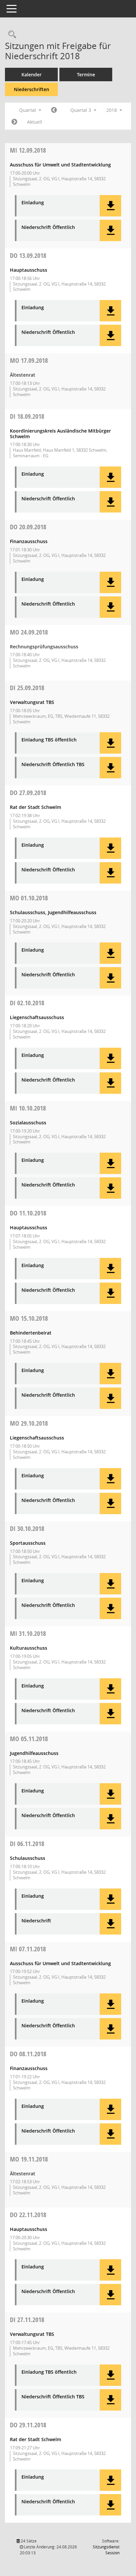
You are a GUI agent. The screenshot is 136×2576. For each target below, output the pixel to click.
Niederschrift (36, 1921)
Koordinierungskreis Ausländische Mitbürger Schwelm (60, 434)
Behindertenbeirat (31, 1333)
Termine (86, 75)
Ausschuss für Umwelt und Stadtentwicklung (60, 165)
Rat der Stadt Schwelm (35, 807)
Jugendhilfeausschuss (34, 1753)
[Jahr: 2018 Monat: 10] (14, 122)
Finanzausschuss (29, 541)
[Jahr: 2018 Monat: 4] (54, 110)
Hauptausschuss (29, 270)
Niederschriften (32, 89)
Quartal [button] (28, 110)
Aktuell (35, 122)
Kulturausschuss (29, 1648)
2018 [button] (112, 110)
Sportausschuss (28, 1543)
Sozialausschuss (28, 1123)
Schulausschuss (28, 1858)
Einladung (33, 203)
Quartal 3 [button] (81, 110)
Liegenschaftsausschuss (37, 1017)
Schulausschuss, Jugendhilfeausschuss (53, 912)
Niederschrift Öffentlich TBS (53, 765)
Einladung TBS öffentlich (49, 740)
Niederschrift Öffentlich (48, 227)
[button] (110, 206)
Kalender (32, 75)
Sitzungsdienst (106, 2550)
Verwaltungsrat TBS (32, 702)
